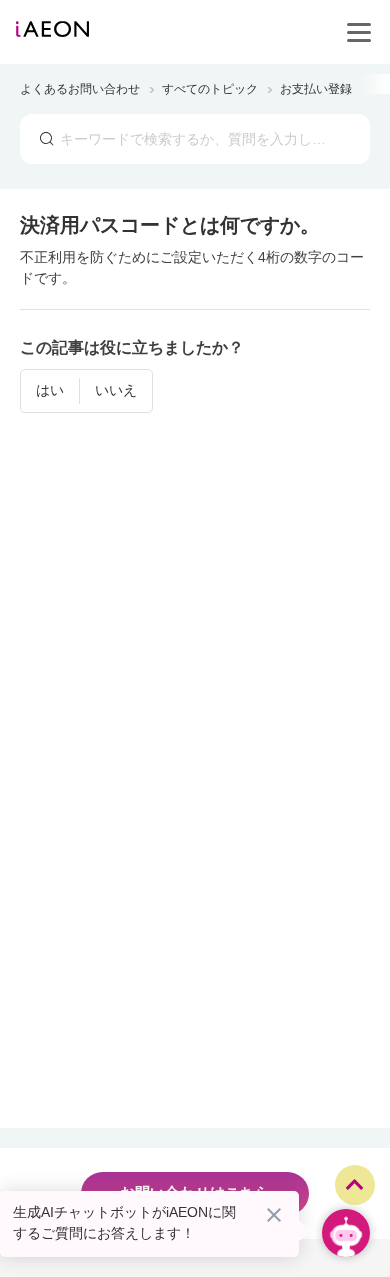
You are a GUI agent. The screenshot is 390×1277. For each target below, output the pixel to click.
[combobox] (195, 139)
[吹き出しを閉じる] (274, 1215)
